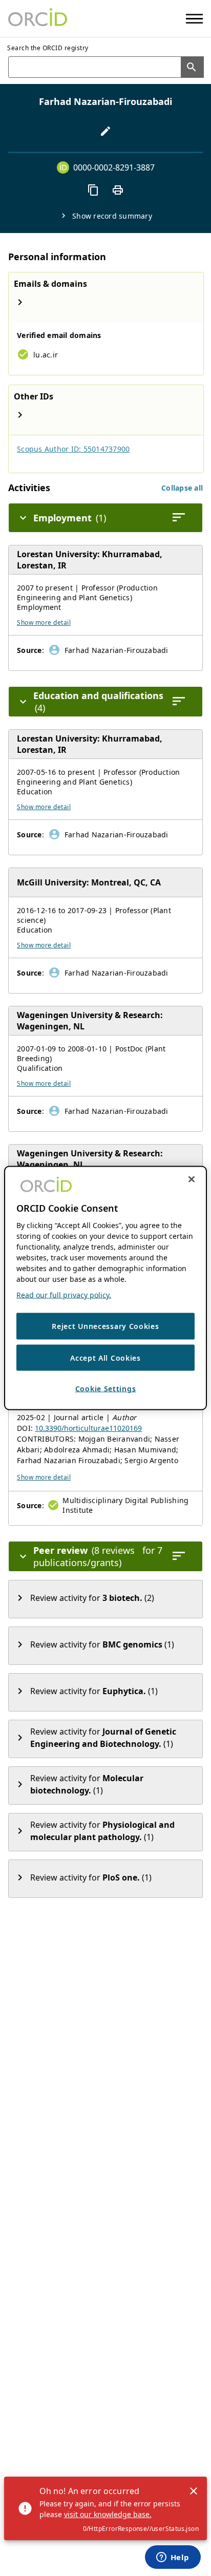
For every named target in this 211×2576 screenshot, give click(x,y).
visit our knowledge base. (108, 2514)
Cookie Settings (106, 1389)
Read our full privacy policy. (64, 1295)
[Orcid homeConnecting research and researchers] (38, 18)
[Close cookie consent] (192, 1179)
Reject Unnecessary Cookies (105, 1326)
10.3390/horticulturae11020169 (88, 1428)
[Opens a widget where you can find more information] (173, 2558)
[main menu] (194, 19)
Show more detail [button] (44, 622)
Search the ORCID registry (48, 48)
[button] (182, 488)
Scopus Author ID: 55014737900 (73, 449)
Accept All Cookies (105, 1357)
